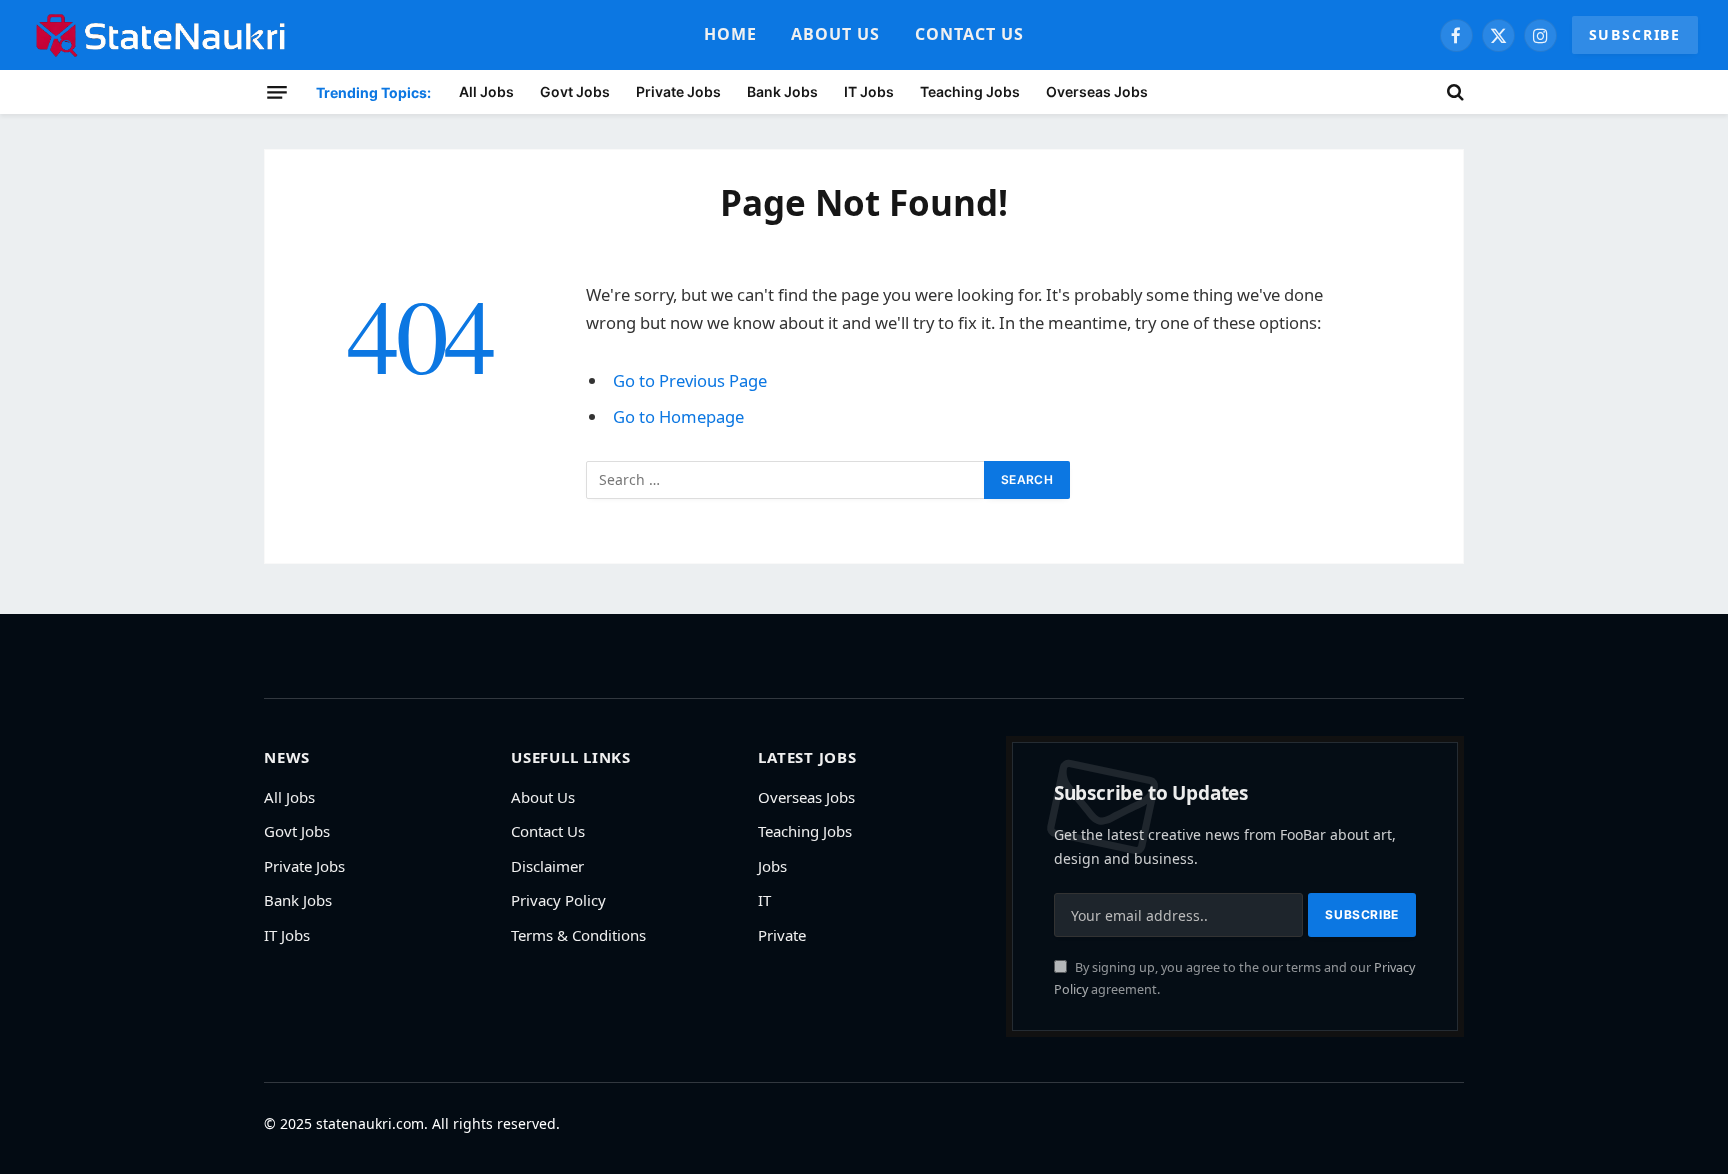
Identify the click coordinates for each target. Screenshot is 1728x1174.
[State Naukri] (161, 35)
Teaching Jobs (970, 91)
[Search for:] (786, 480)
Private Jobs (678, 91)
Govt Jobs (575, 91)
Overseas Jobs (1097, 91)
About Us (836, 34)
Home (730, 34)
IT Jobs (869, 91)
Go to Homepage (678, 416)
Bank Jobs (782, 91)
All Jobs (486, 91)
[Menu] (277, 92)
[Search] (1453, 92)
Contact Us (970, 34)
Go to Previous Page (690, 380)
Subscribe (1635, 34)
